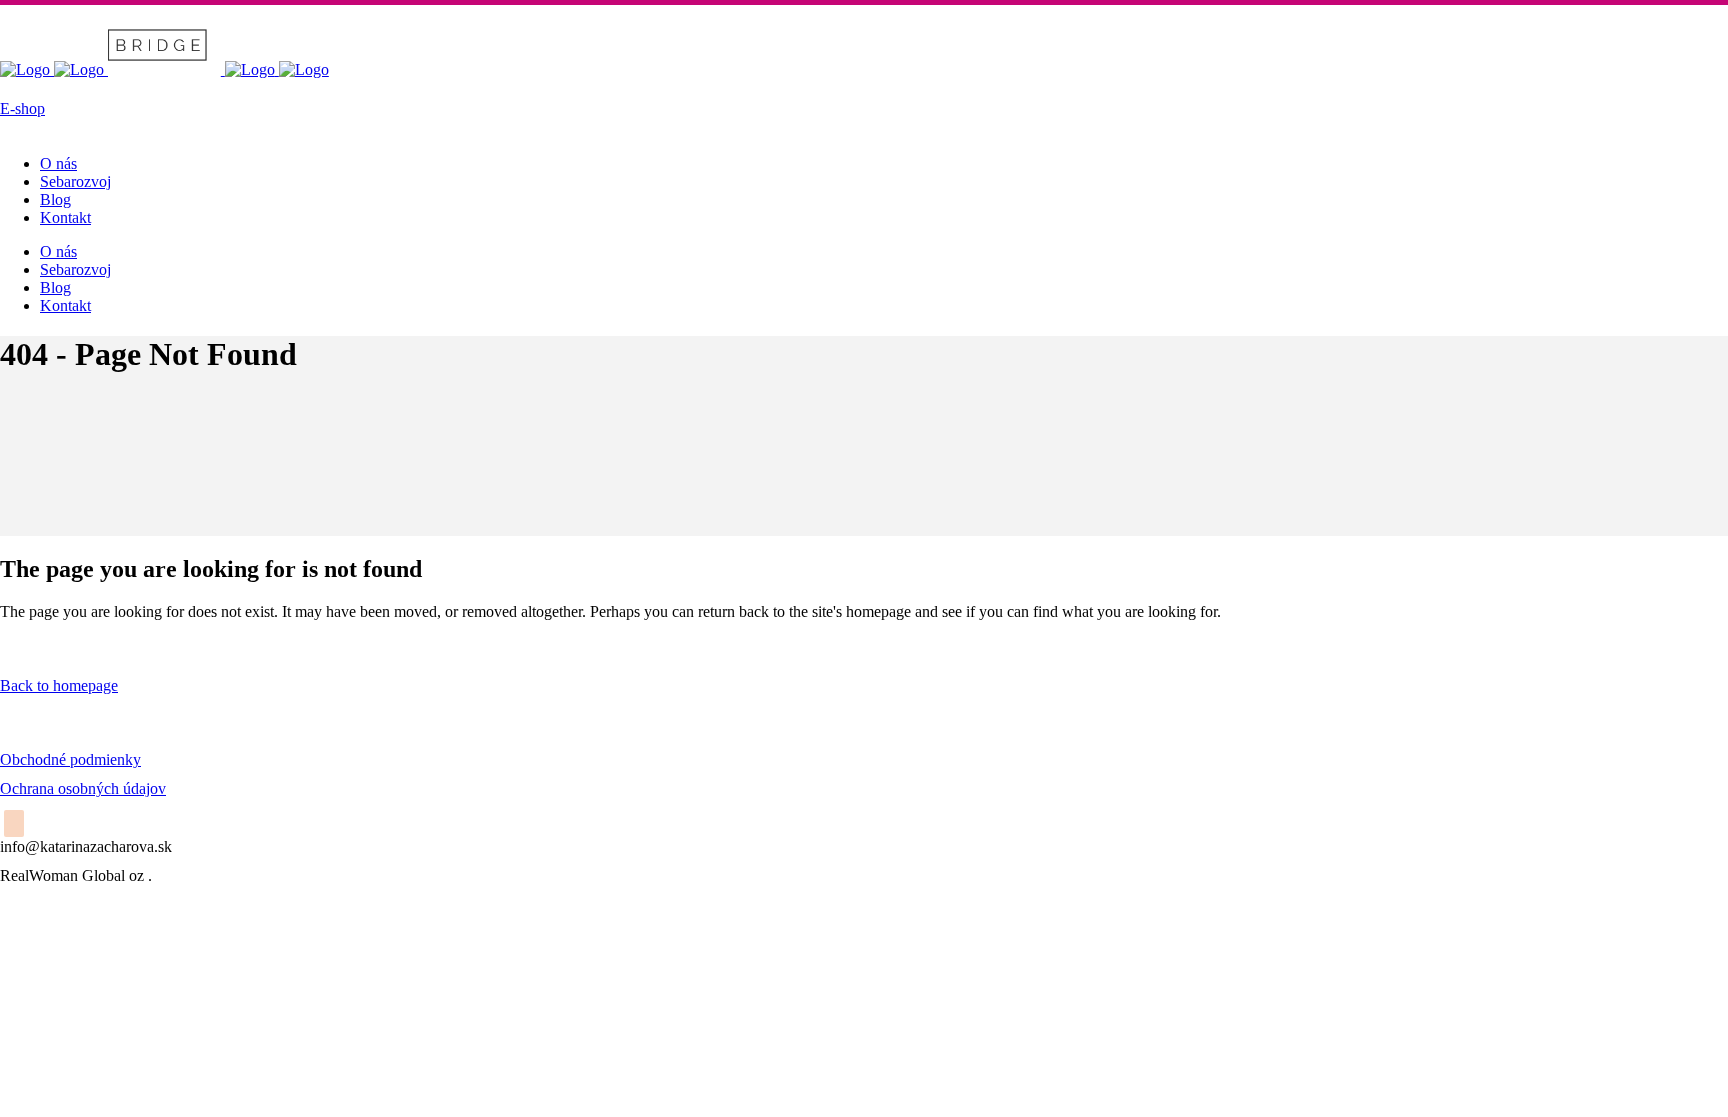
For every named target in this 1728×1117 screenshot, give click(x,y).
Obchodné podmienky (70, 759)
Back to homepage (59, 685)
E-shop (22, 108)
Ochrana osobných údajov (83, 788)
